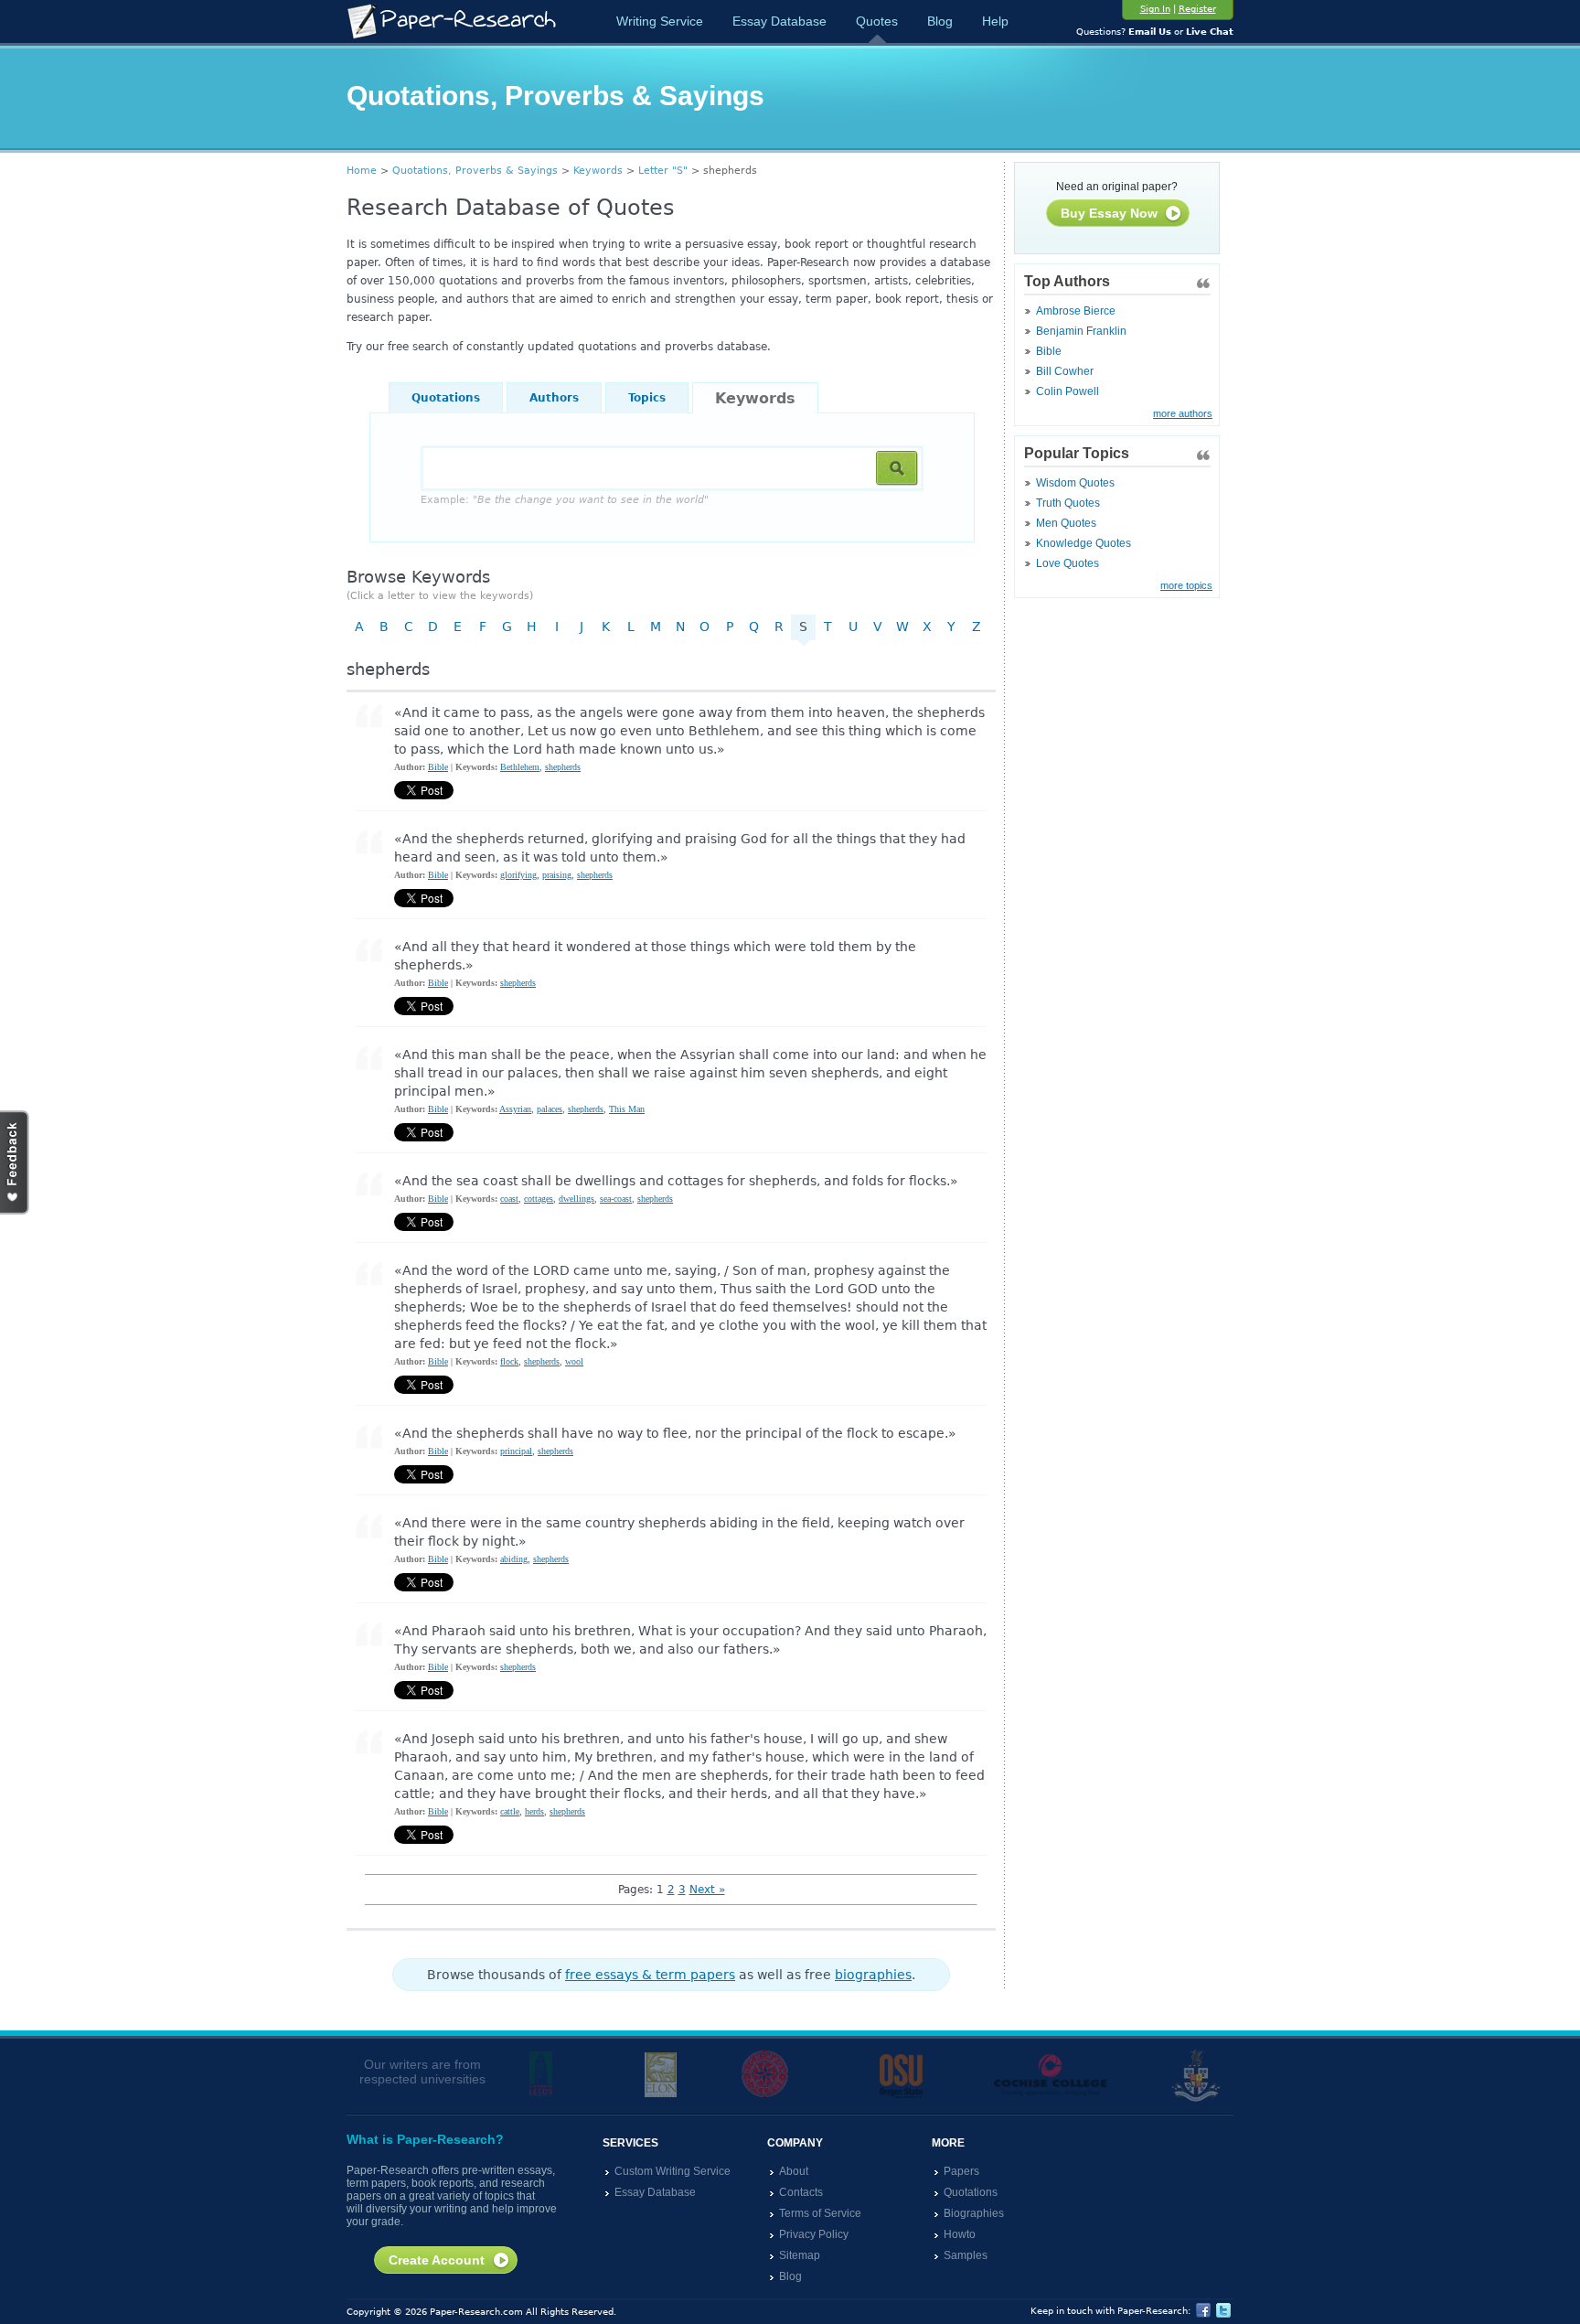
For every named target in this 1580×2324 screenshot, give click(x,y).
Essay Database (779, 21)
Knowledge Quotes (1084, 543)
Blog (940, 21)
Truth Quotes (1068, 503)
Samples (966, 2255)
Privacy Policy (814, 2234)
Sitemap (800, 2255)
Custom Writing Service (673, 2171)
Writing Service (660, 21)
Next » (707, 1890)
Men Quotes (1066, 523)
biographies (873, 1975)
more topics (1186, 585)
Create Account (437, 2260)
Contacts (801, 2192)
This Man (627, 1109)
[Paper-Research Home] (451, 21)
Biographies (974, 2213)
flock (509, 1361)
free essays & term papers (650, 1975)
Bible (1049, 351)
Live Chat (1210, 32)
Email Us (1150, 32)
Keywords (598, 171)
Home (362, 171)
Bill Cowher (1065, 371)
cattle (510, 1811)
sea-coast (616, 1199)
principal (516, 1451)
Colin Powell (1068, 391)
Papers (961, 2171)
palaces (550, 1109)
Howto (960, 2234)
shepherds (563, 767)
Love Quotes (1068, 563)
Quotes (877, 21)
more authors (1183, 413)
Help (995, 21)
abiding (514, 1559)
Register (1197, 9)
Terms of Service (820, 2213)
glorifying (518, 875)
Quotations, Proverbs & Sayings (475, 171)
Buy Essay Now (1109, 213)
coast (509, 1199)
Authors (554, 398)
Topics (647, 398)
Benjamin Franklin (1081, 331)
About (794, 2171)
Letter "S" (663, 171)
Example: (565, 500)
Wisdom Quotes (1075, 483)
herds (534, 1811)
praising (557, 875)
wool (574, 1361)
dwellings (576, 1199)
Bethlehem (520, 767)
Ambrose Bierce (1076, 311)
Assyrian (515, 1109)
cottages (539, 1199)
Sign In (1155, 9)
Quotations (446, 398)
